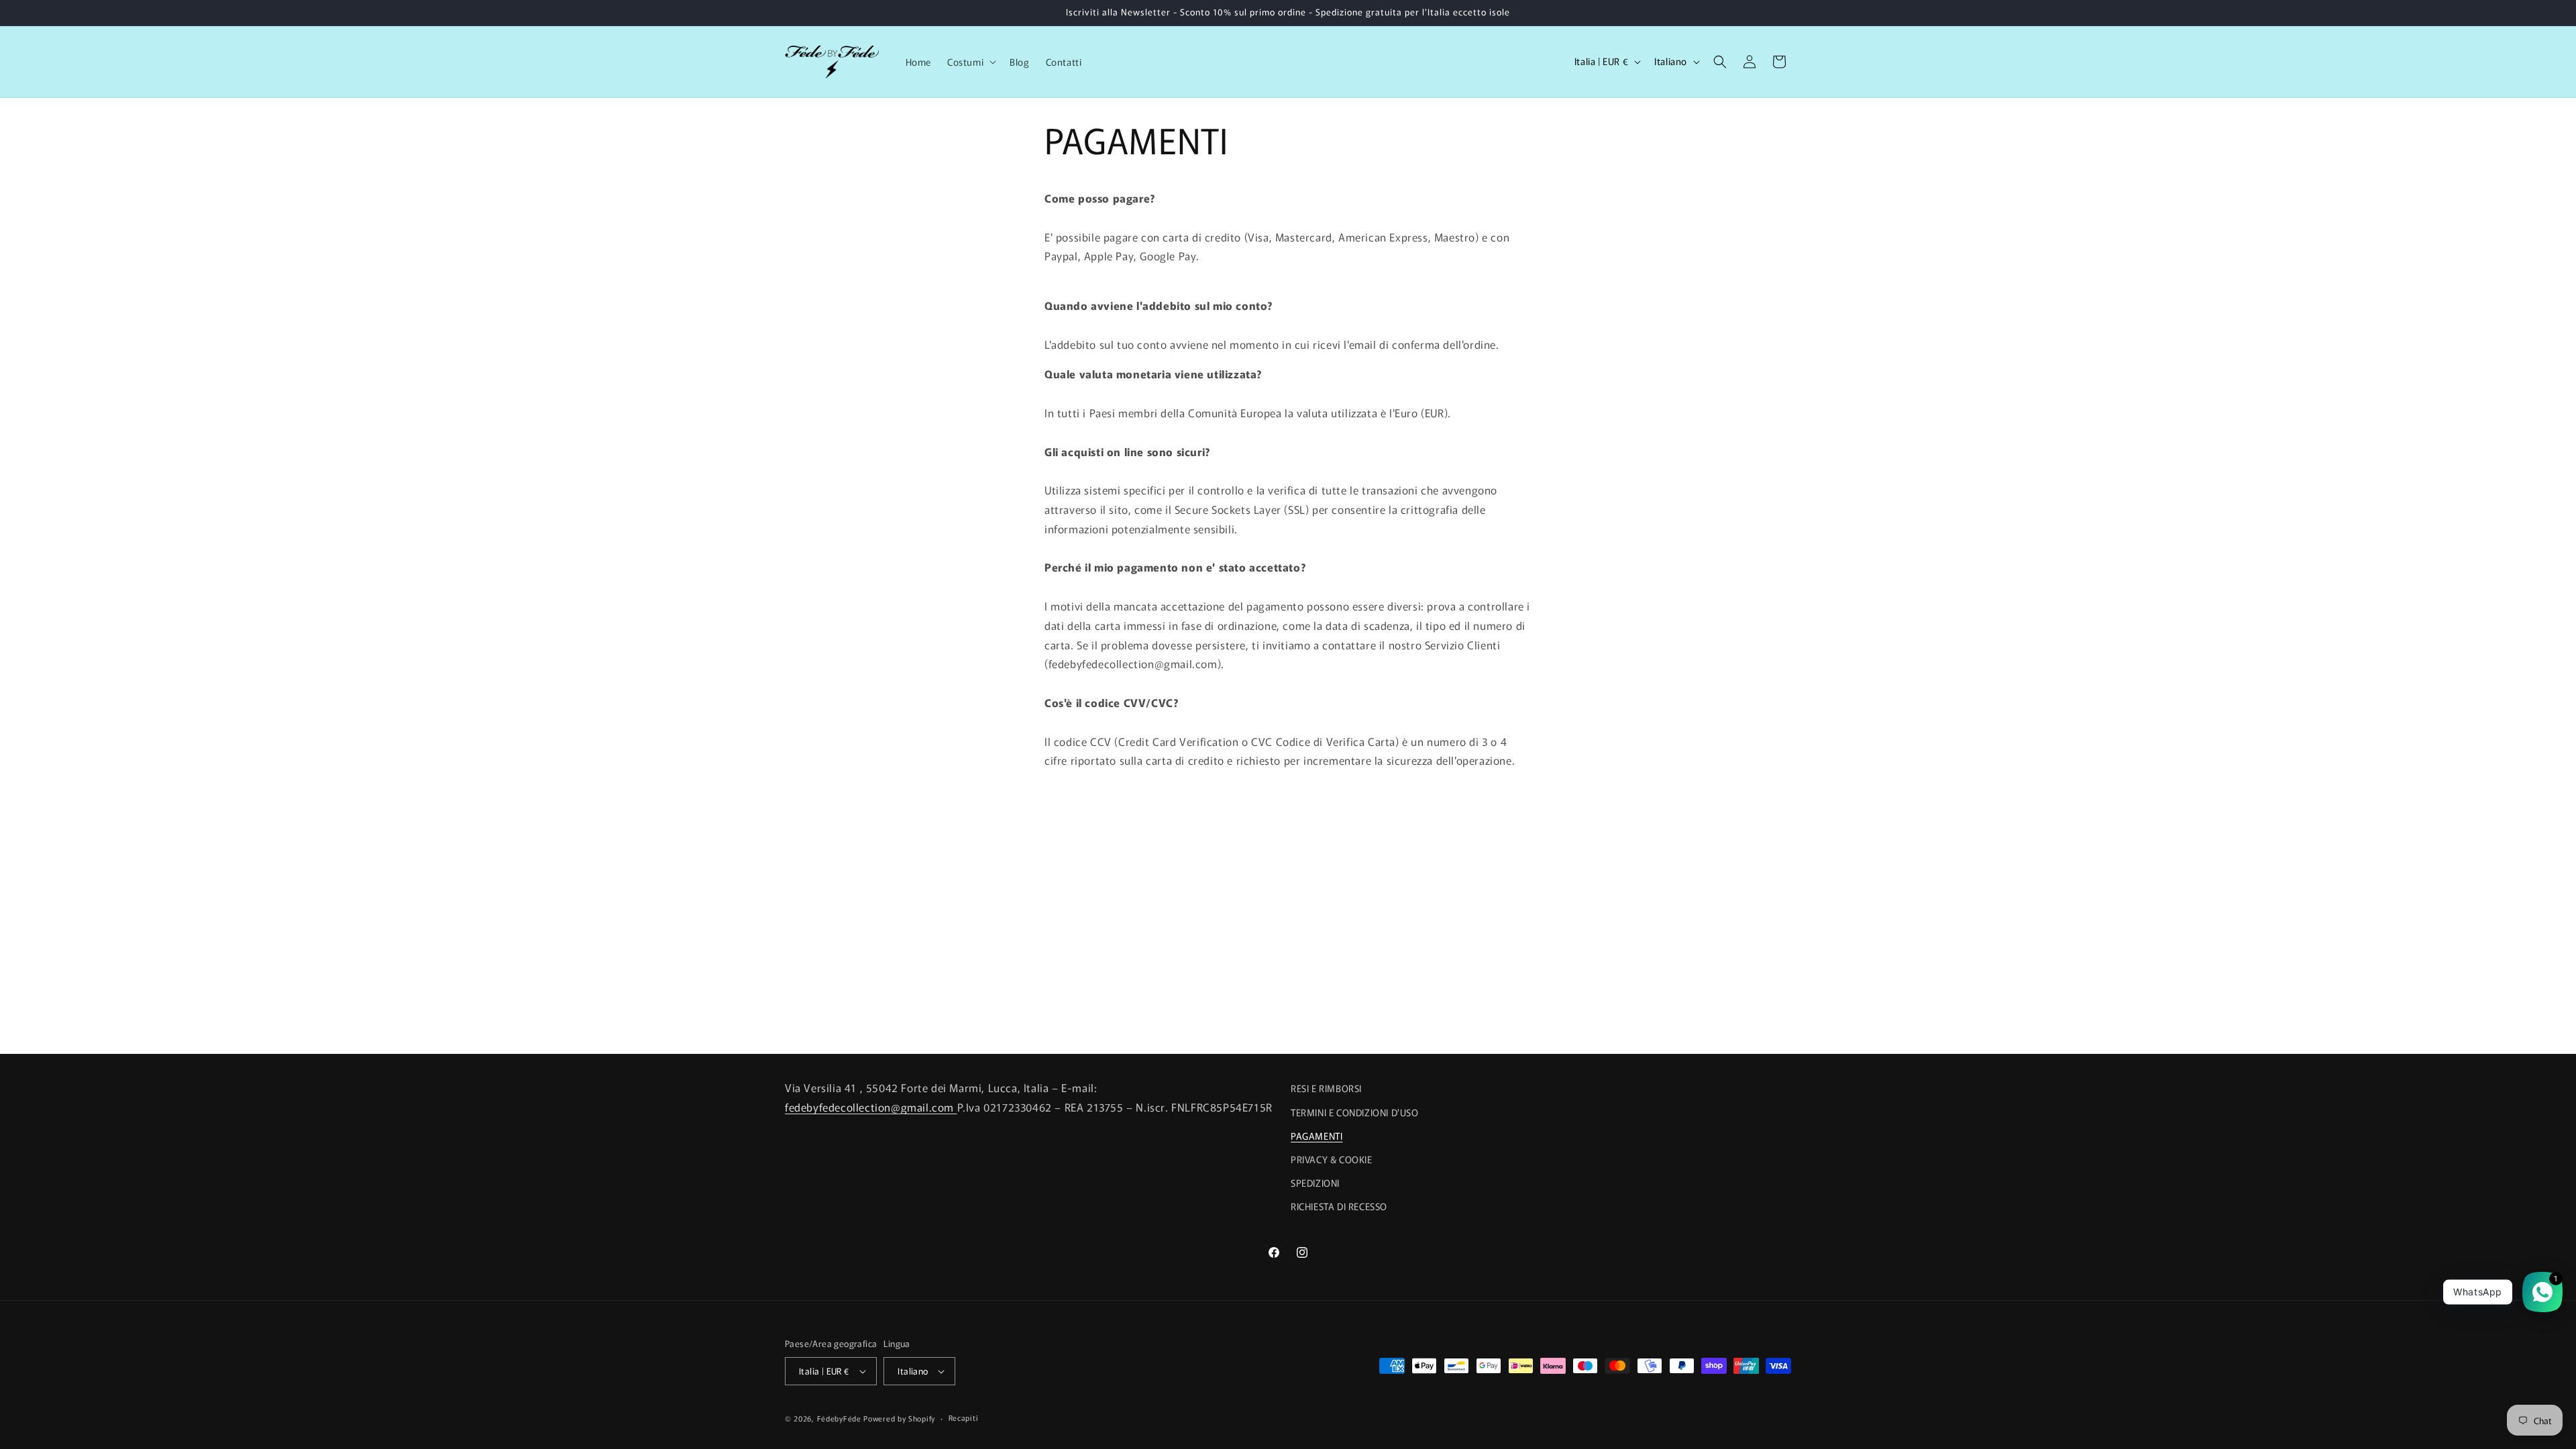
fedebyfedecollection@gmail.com (871, 1107)
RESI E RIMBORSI (1326, 1088)
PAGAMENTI (1317, 1135)
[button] (970, 62)
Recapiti (964, 1417)
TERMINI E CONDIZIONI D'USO (1355, 1112)
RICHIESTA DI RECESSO (1339, 1206)
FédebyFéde (839, 1418)
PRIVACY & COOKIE (1332, 1159)
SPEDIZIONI (1315, 1183)
